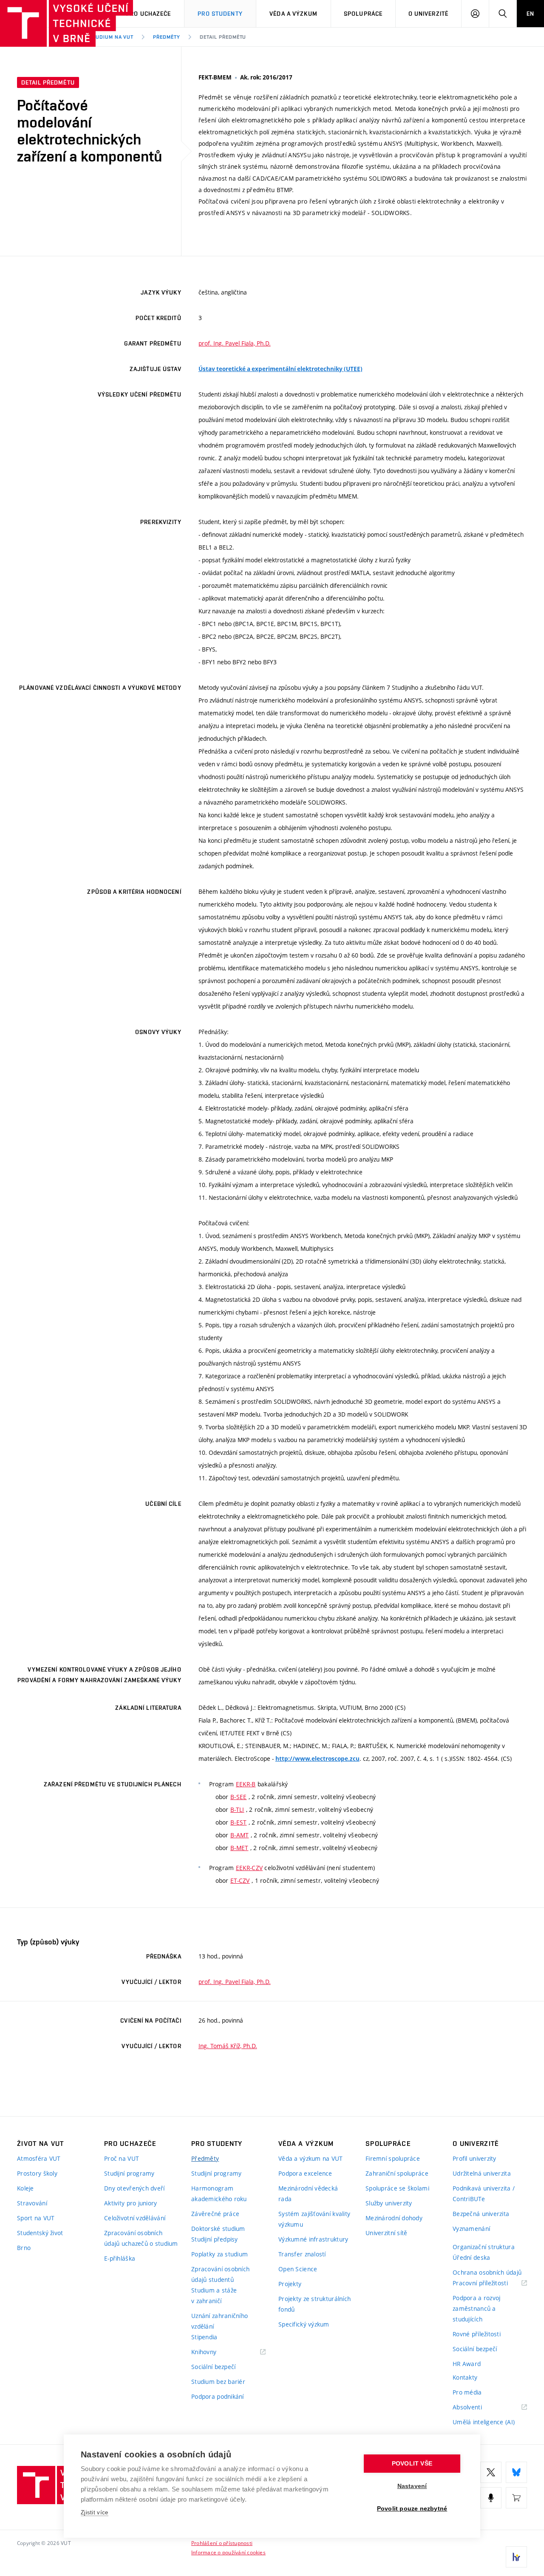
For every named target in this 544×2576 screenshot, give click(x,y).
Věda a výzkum (293, 14)
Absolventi (478, 2407)
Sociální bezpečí (213, 2367)
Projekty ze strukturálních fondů (314, 2304)
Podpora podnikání (218, 2396)
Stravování (32, 2203)
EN (530, 14)
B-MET (239, 1848)
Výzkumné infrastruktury (313, 2239)
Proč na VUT (122, 2158)
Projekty (290, 2284)
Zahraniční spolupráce (397, 2173)
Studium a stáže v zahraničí (214, 2295)
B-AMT (239, 1835)
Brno (24, 2248)
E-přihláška (120, 2258)
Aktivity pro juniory (131, 2203)
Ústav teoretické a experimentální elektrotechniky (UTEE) (280, 369)
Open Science (298, 2269)
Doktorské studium (218, 2229)
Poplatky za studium (220, 2254)
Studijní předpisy (215, 2239)
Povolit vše (412, 2464)
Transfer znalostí (302, 2254)
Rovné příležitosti (477, 2334)
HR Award (467, 2364)
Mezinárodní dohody (394, 2218)
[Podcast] (491, 2498)
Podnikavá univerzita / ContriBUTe (484, 2193)
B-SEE (238, 1797)
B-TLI (237, 1809)
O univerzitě (428, 14)
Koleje (25, 2188)
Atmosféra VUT (39, 2158)
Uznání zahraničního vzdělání (220, 2321)
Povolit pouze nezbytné (412, 2509)
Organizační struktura (484, 2247)
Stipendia (204, 2337)
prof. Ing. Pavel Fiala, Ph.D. (235, 343)
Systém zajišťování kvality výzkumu (314, 2219)
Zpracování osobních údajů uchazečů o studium (141, 2238)
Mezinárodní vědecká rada (308, 2193)
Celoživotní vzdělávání (135, 2218)
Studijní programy (129, 2173)
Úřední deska (471, 2257)
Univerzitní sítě (386, 2233)
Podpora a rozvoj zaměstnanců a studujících (476, 2308)
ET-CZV (240, 1880)
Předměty (167, 37)
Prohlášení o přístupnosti (222, 2543)
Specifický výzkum (304, 2324)
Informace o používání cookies (228, 2552)
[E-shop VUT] (516, 2498)
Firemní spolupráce (393, 2158)
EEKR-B (246, 1784)
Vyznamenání (471, 2229)
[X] (491, 2472)
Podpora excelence (305, 2173)
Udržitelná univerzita (482, 2173)
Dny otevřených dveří (135, 2188)
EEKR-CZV (249, 1868)
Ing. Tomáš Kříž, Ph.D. (228, 2046)
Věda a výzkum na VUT (311, 2158)
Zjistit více (95, 2512)
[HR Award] (516, 2557)
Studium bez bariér (218, 2382)
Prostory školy (37, 2173)
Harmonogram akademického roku (219, 2193)
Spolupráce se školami (397, 2188)
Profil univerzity (475, 2158)
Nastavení (412, 2486)
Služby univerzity (389, 2203)
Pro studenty (220, 14)
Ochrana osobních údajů (487, 2272)
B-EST (238, 1822)
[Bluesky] (516, 2472)
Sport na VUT (36, 2218)
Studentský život (40, 2233)
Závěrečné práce (215, 2214)
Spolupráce (363, 14)
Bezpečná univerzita (481, 2214)
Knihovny (215, 2352)
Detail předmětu (223, 37)
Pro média (467, 2392)
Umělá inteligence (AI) (484, 2422)
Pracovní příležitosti (490, 2283)
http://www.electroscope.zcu (317, 1759)
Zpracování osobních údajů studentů (220, 2274)
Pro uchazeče (149, 14)
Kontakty (465, 2377)
